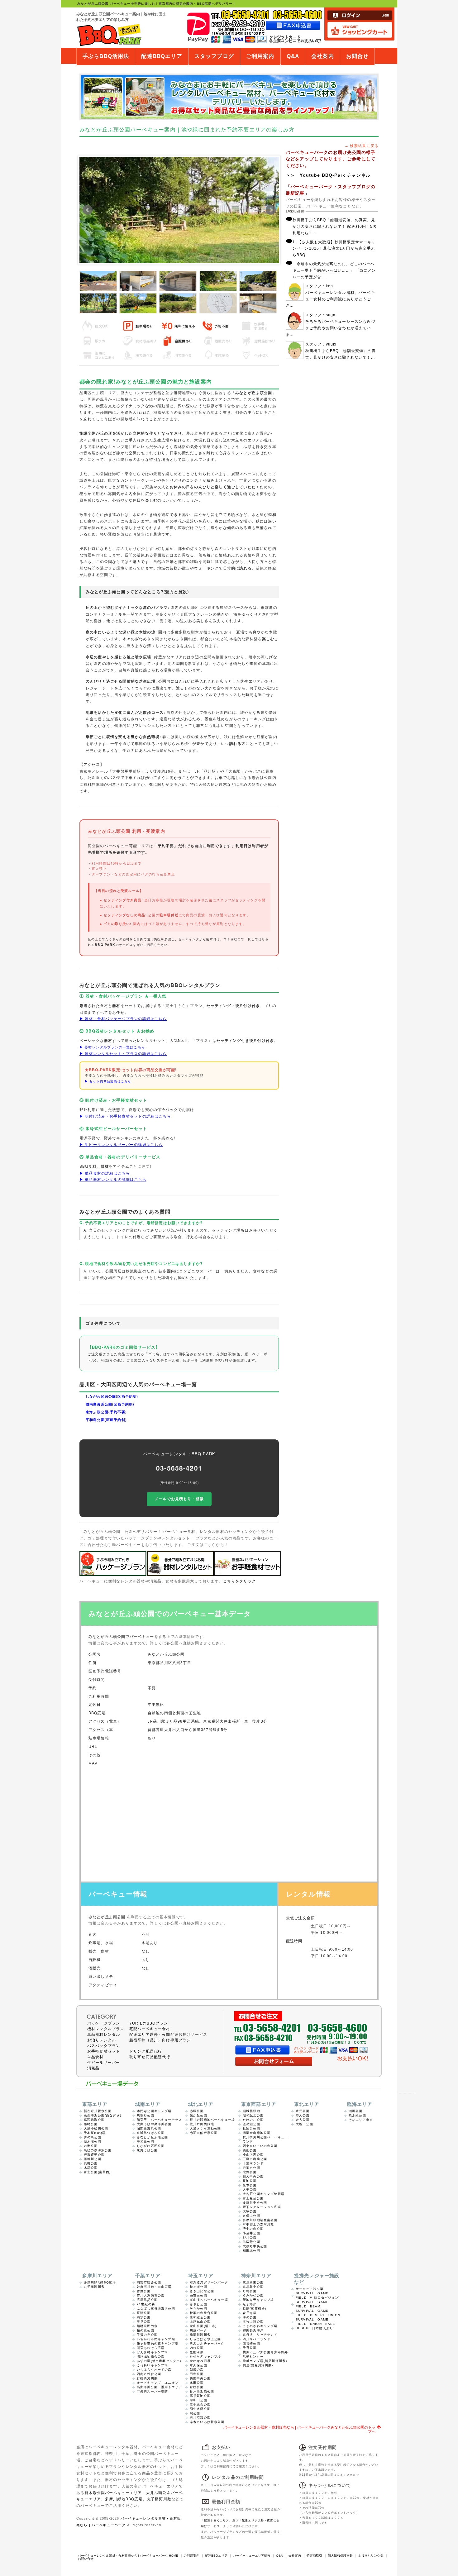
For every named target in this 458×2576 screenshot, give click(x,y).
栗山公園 (250, 2150)
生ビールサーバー (104, 2063)
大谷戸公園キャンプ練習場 (264, 2194)
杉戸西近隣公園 (202, 2391)
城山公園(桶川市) (203, 2326)
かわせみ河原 (200, 2361)
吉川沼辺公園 (200, 2418)
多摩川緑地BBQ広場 (100, 2282)
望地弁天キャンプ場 (258, 2300)
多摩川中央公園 (255, 2203)
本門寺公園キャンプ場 (154, 2111)
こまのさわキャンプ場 (260, 2326)
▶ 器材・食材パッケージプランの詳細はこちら (123, 1018)
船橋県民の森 (147, 2326)
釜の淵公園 (251, 2124)
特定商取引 (314, 2556)
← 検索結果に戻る (362, 146)
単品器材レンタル (104, 2035)
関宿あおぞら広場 (151, 2348)
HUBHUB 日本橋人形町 (314, 2328)
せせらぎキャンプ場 (205, 2357)
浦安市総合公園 (149, 2282)
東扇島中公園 (253, 2287)
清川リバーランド (257, 2339)
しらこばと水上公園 (205, 2339)
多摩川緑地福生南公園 (260, 2220)
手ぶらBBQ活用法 (106, 56)
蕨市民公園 (198, 2295)
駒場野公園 (146, 2115)
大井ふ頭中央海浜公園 (154, 2124)
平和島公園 (146, 2142)
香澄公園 (144, 2291)
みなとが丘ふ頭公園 (152, 2137)
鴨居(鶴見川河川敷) (258, 2365)
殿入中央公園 (253, 2176)
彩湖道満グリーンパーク (209, 2282)
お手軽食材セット (104, 2051)
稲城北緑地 (251, 2111)
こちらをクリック (239, 1581)
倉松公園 (197, 2387)
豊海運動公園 (94, 2155)
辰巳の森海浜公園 (98, 2150)
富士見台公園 (253, 2198)
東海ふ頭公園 (147, 2150)
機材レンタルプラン (106, 2029)
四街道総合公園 (149, 2374)
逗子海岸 (250, 2304)
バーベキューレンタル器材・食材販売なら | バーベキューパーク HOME (128, 2556)
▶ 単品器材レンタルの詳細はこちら (113, 1179)
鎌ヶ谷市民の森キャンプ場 (158, 2343)
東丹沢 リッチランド (260, 2335)
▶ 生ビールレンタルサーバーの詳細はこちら (121, 1144)
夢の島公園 (93, 2137)
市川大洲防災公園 (151, 2295)
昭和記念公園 (253, 2115)
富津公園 (144, 2313)
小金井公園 (251, 2233)
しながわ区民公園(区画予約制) (112, 1396)
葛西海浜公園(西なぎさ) (103, 2115)
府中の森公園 (253, 2229)
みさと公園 (198, 2304)
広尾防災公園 (147, 2300)
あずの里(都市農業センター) (159, 2361)
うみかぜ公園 (253, 2295)
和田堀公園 (251, 2251)
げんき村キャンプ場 (152, 2352)
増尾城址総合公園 (151, 2357)
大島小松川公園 (96, 2128)
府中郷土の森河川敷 (258, 2224)
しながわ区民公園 (151, 2146)
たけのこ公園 (253, 2120)
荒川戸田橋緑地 (202, 2124)
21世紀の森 (146, 2304)
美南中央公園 (200, 2378)
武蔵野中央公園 (255, 2246)
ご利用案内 (260, 56)
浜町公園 (91, 2163)
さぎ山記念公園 (202, 2291)
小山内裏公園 (253, 2155)
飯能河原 (197, 2352)
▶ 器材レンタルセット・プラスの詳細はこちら (123, 1053)
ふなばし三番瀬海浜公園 (156, 2309)
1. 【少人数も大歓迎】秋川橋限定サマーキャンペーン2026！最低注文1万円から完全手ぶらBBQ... (334, 248)
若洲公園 (91, 2146)
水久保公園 (198, 2365)
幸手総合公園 (200, 2404)
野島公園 (250, 2291)
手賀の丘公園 (147, 2335)
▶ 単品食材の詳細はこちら (105, 1173)
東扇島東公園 (253, 2282)
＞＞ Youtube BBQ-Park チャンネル (328, 175)
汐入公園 (303, 2115)
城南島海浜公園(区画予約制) (110, 1404)
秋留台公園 (251, 2128)
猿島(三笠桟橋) (254, 2309)
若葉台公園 (251, 2168)
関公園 (195, 2413)
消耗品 (93, 2068)
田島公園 (197, 2374)
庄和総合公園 (200, 2317)
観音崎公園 (251, 2343)
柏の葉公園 (146, 2330)
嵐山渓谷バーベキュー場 (209, 2300)
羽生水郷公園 (200, 2409)
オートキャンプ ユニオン (158, 2383)
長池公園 (250, 2181)
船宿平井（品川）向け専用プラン (160, 2040)
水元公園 (303, 2111)
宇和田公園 (198, 2400)
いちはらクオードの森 (154, 2370)
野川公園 (250, 2237)
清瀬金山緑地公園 (257, 2133)
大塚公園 (250, 2211)
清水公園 (144, 2317)
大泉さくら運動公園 (205, 2128)
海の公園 (250, 2317)
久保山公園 (251, 2216)
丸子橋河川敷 (94, 2287)
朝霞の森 (197, 2370)
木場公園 (91, 2168)
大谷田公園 (304, 2124)
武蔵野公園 (251, 2242)
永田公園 (197, 2383)
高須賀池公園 (200, 2396)
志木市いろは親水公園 (207, 2422)
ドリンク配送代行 (146, 2051)
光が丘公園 (198, 2115)
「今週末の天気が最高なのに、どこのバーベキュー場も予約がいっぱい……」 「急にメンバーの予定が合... (334, 270)
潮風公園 (356, 2111)
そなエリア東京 (361, 2120)
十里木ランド (253, 2163)
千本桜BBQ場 (95, 2133)
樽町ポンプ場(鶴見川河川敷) (265, 2361)
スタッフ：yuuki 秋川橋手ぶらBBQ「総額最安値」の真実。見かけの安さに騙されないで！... (341, 351)
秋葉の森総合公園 (204, 2313)
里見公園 (144, 2322)
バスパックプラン (104, 2046)
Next (271, 210)
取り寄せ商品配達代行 (150, 2057)
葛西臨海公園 (94, 2120)
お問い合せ (86, 2559)
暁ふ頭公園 (357, 2115)
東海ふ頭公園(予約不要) (106, 1412)
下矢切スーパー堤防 (152, 2391)
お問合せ (358, 56)
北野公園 (250, 2172)
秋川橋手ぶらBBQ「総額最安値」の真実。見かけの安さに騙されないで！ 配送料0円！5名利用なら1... (335, 226)
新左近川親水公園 (98, 2111)
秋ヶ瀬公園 (198, 2287)
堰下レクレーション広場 (262, 2207)
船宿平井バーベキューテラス (159, 2120)
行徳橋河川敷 (147, 2378)
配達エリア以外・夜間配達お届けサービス (168, 2035)
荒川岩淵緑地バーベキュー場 (212, 2120)
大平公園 (250, 2190)
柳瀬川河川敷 (200, 2335)
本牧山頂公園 (253, 2322)
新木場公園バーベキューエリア (113, 2493)
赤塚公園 (197, 2111)
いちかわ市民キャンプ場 (156, 2339)
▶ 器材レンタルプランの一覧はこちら (112, 1047)
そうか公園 (198, 2309)
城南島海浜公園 (149, 2128)
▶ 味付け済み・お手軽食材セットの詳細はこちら (125, 1116)
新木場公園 (93, 2142)
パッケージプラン (104, 2023)
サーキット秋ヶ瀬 (310, 2289)
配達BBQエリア (162, 56)
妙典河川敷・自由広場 (154, 2287)
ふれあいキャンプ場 (152, 2365)
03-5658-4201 (179, 1468)
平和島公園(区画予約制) (106, 1420)
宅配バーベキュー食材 (150, 2029)
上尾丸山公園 (200, 2322)
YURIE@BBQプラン (149, 2023)
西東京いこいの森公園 (260, 2146)
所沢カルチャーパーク (207, 2343)
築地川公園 (93, 2159)
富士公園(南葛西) (97, 2172)
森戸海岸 (250, 2313)
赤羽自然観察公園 (204, 2133)
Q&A (293, 56)
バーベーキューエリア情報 (252, 2556)
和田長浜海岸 (253, 2330)
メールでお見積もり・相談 (179, 1499)
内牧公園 (197, 2348)
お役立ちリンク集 (371, 2556)
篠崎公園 (91, 2124)
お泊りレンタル (102, 2040)
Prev (88, 210)
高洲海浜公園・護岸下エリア (159, 2387)
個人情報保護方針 (340, 2556)
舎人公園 (303, 2120)
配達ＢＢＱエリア (217, 2521)
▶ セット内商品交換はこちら (108, 1081)
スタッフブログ (214, 56)
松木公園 (250, 2185)
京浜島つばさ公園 (151, 2133)
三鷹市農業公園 (255, 2159)
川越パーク (198, 2330)
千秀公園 (250, 2348)
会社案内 (323, 56)
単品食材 (95, 2057)
